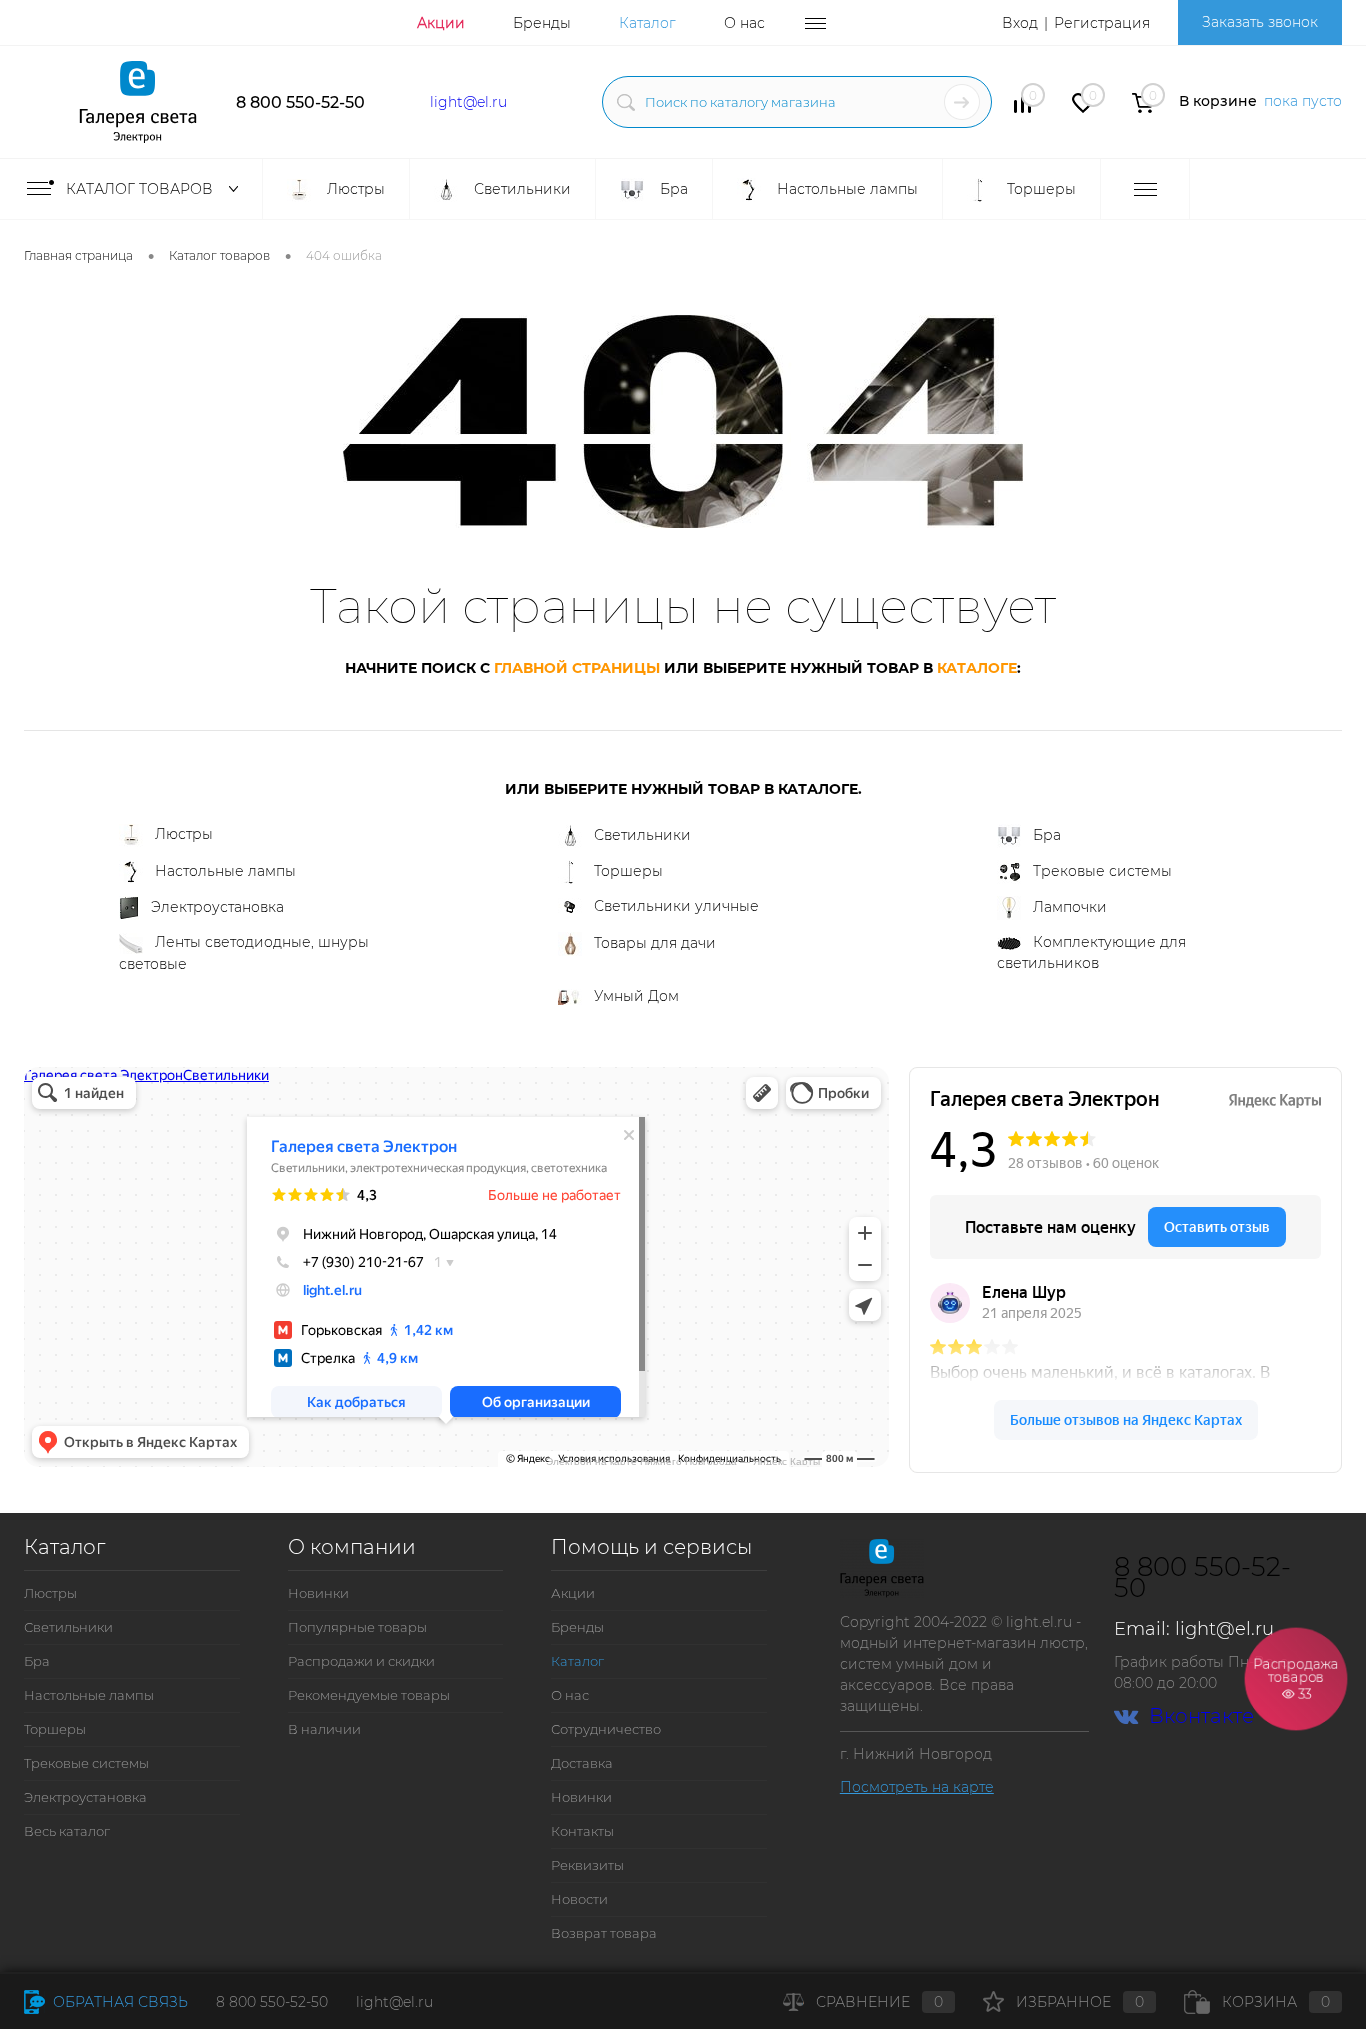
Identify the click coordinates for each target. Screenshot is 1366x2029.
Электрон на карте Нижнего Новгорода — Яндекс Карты (683, 1460)
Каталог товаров (141, 189)
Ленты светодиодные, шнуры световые (244, 953)
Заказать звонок (1260, 22)
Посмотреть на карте (917, 1787)
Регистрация (1102, 23)
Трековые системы (1102, 871)
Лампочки (1070, 907)
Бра (1047, 835)
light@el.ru (468, 102)
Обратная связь (118, 2002)
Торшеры (628, 871)
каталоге (977, 668)
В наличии (324, 1729)
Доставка (582, 1763)
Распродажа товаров (1296, 1677)
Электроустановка (217, 907)
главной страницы (577, 668)
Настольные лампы (225, 871)
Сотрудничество (606, 1729)
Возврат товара (604, 1933)
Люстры (184, 834)
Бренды (542, 23)
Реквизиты (587, 1865)
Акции (441, 23)
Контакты (582, 1831)
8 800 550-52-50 (300, 102)
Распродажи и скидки (361, 1661)
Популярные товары (357, 1627)
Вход (1020, 23)
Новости (579, 1899)
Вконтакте (1201, 1716)
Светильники (642, 835)
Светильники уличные (676, 906)
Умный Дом (636, 996)
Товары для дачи (655, 943)
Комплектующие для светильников (1091, 952)
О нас (744, 23)
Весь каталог (67, 1831)
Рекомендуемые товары (369, 1695)
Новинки (318, 1593)
